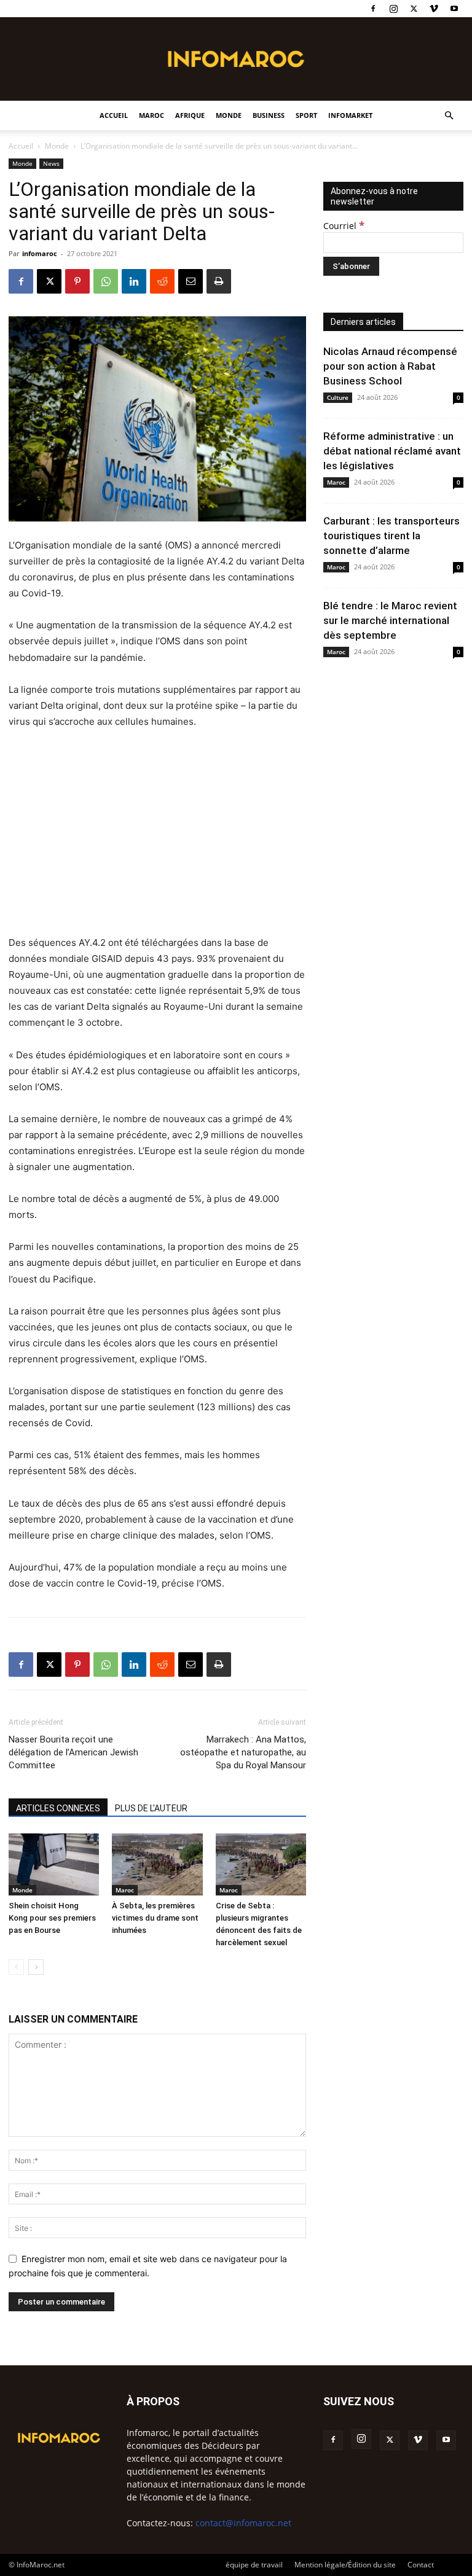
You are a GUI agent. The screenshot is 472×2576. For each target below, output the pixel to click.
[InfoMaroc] (236, 59)
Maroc (151, 115)
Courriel (344, 226)
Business (269, 115)
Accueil (114, 115)
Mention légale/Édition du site (345, 2565)
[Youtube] (454, 9)
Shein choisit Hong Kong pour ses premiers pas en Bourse (52, 1918)
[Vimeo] (434, 9)
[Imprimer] (219, 281)
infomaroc (40, 253)
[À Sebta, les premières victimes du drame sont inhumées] (157, 1864)
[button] (449, 116)
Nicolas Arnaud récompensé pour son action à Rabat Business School (390, 366)
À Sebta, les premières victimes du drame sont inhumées (155, 1918)
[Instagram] (393, 9)
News (51, 163)
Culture (338, 397)
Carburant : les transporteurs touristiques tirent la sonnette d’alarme (391, 536)
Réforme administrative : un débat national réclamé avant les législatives (392, 451)
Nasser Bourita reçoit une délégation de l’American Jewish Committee (73, 1752)
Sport (306, 115)
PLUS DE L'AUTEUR (151, 1808)
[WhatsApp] (106, 281)
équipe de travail (254, 2565)
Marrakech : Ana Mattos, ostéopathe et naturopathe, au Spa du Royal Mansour (243, 1752)
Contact (421, 2565)
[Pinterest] (77, 281)
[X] (414, 9)
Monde (229, 115)
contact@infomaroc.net (243, 2523)
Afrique (190, 115)
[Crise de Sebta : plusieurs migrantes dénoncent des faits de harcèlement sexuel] (261, 1864)
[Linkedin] (134, 281)
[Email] (191, 281)
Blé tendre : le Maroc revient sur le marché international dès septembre (390, 620)
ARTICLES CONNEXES (58, 1808)
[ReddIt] (162, 281)
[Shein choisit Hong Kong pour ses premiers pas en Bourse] (54, 1864)
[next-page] (36, 1967)
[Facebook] (373, 9)
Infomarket (350, 115)
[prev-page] (16, 1967)
